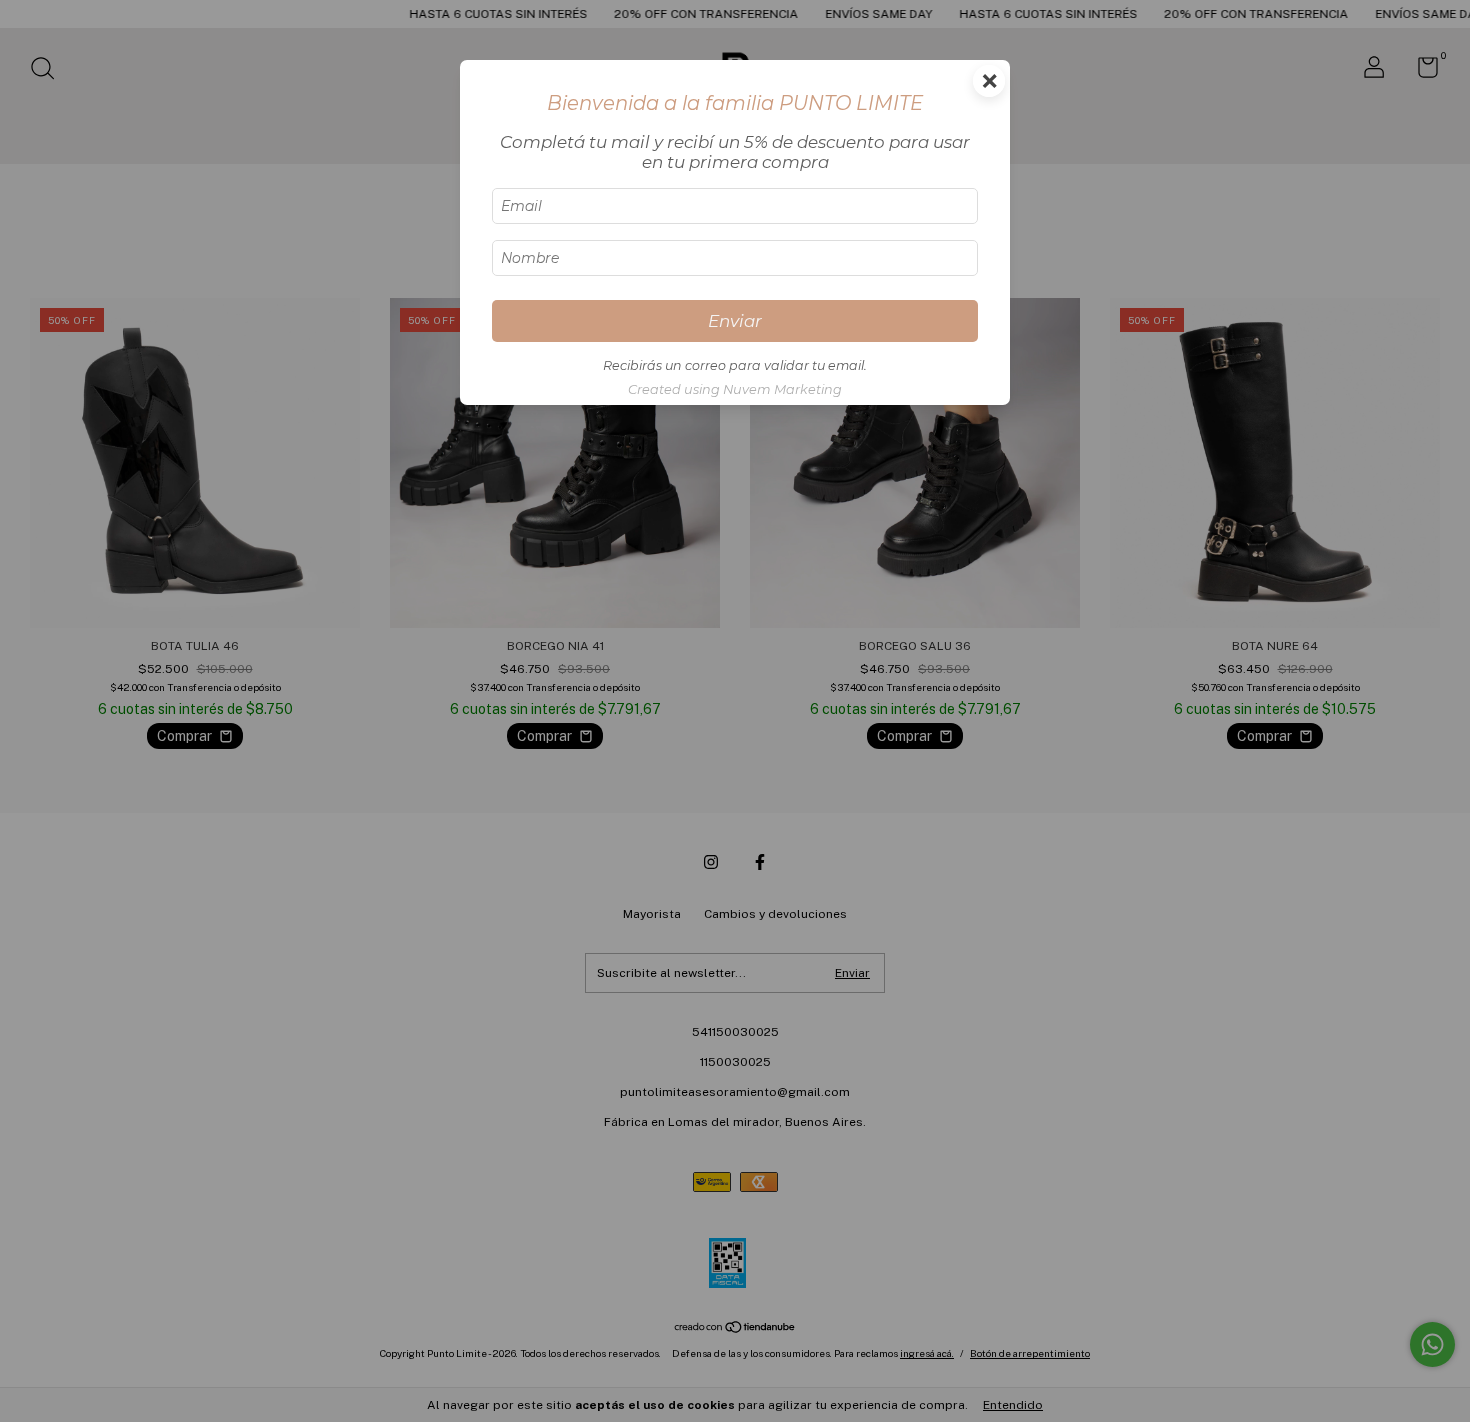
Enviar (735, 321)
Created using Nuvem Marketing (735, 389)
